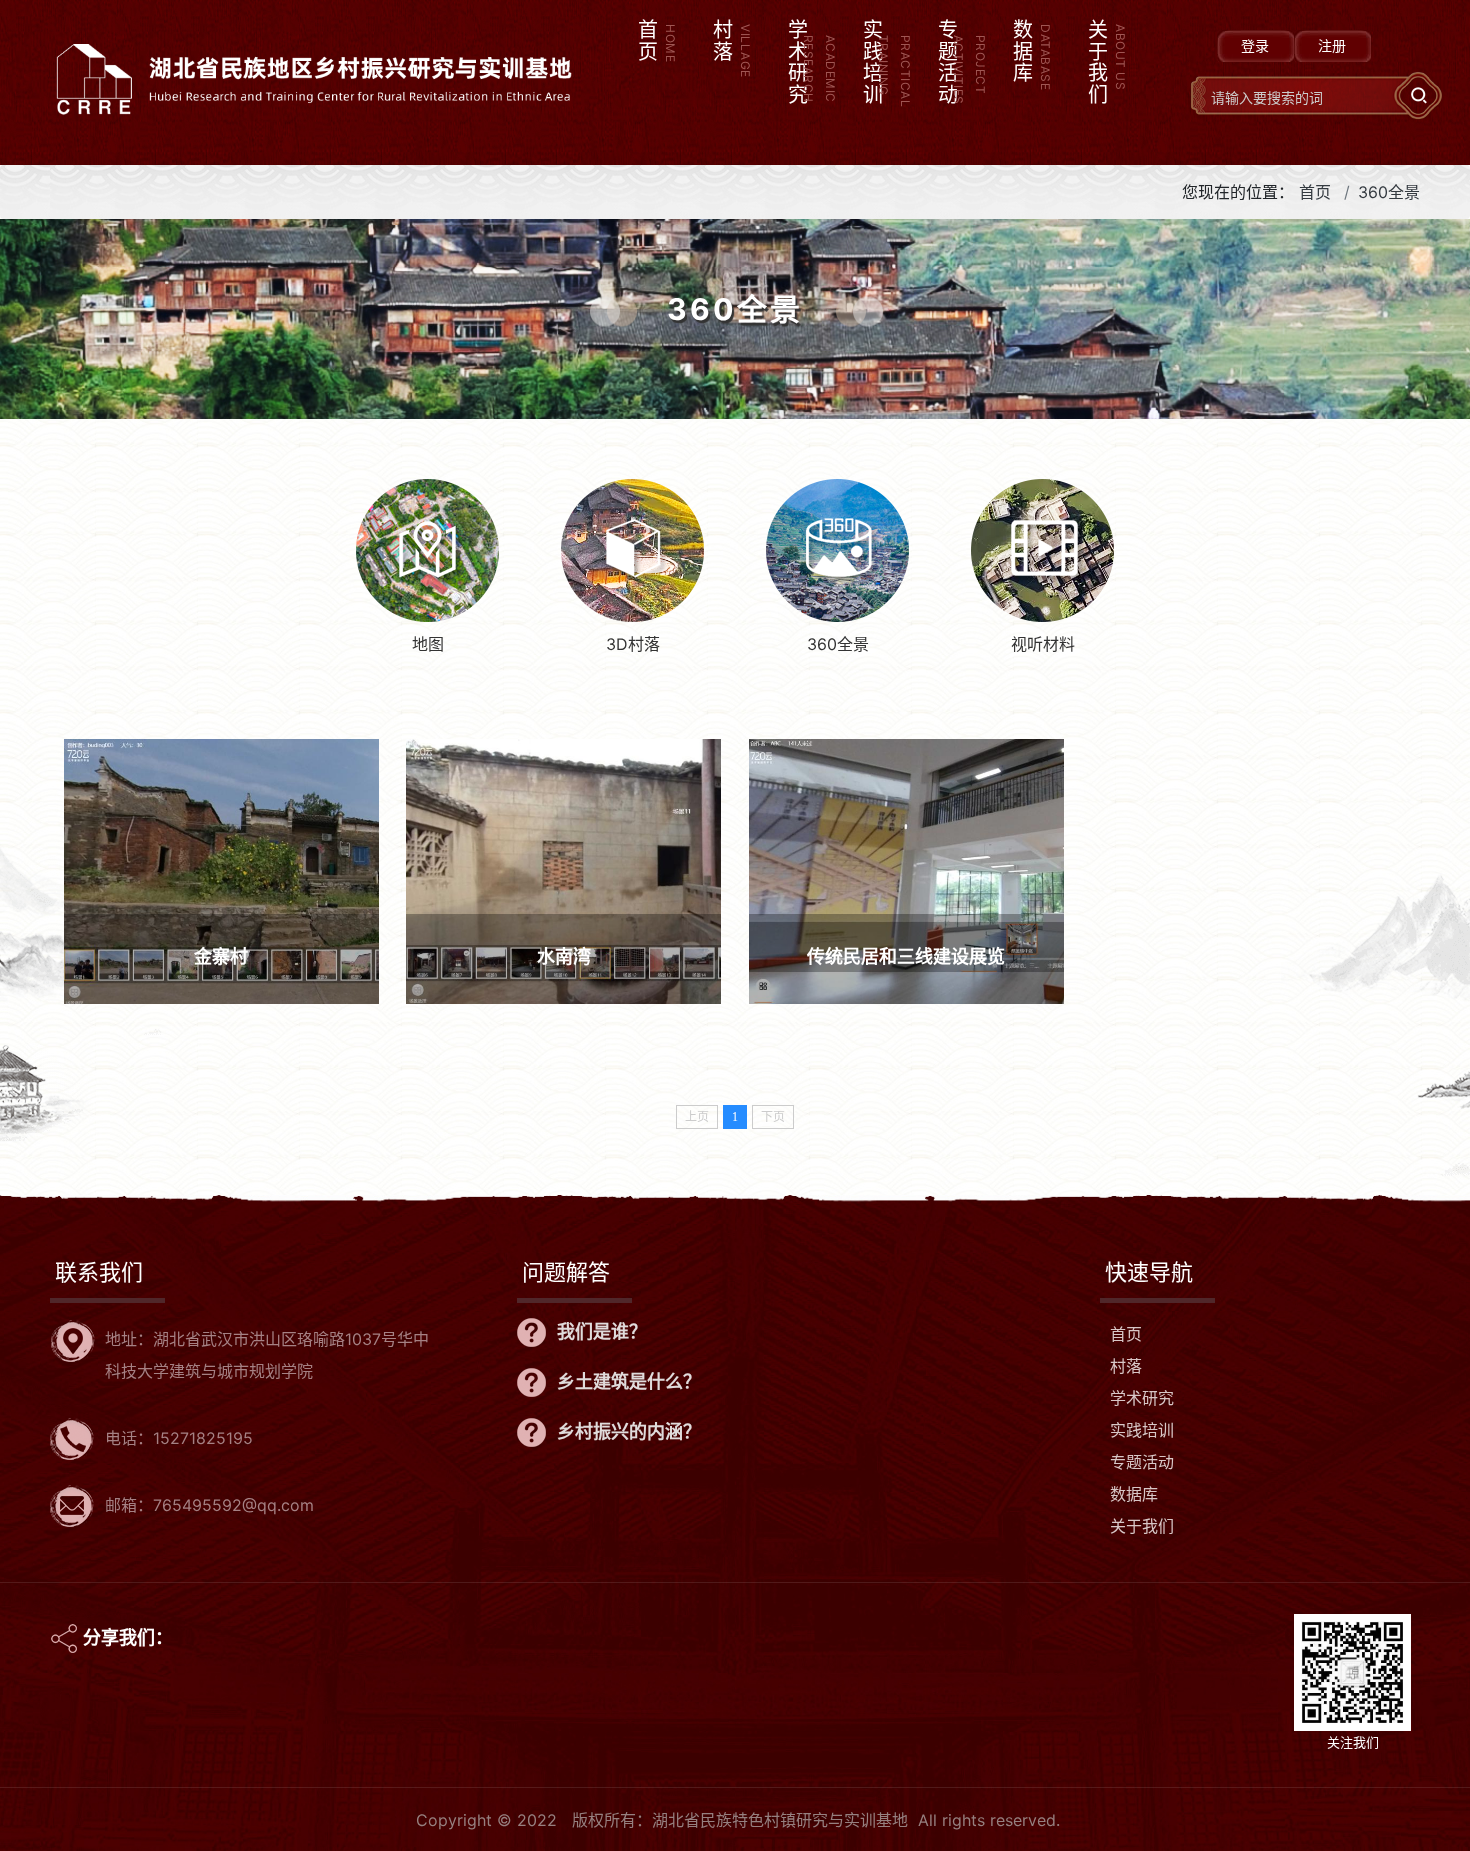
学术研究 (1142, 1398)
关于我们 (1142, 1526)
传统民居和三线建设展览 (906, 956)
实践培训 (1142, 1430)
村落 (1126, 1366)
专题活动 (1142, 1462)
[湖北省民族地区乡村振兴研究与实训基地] (313, 48)
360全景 (1389, 192)
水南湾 (564, 956)
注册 (1332, 45)
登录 (1255, 45)
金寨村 (221, 956)
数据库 (1134, 1494)
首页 (1315, 192)
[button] (805, 82)
